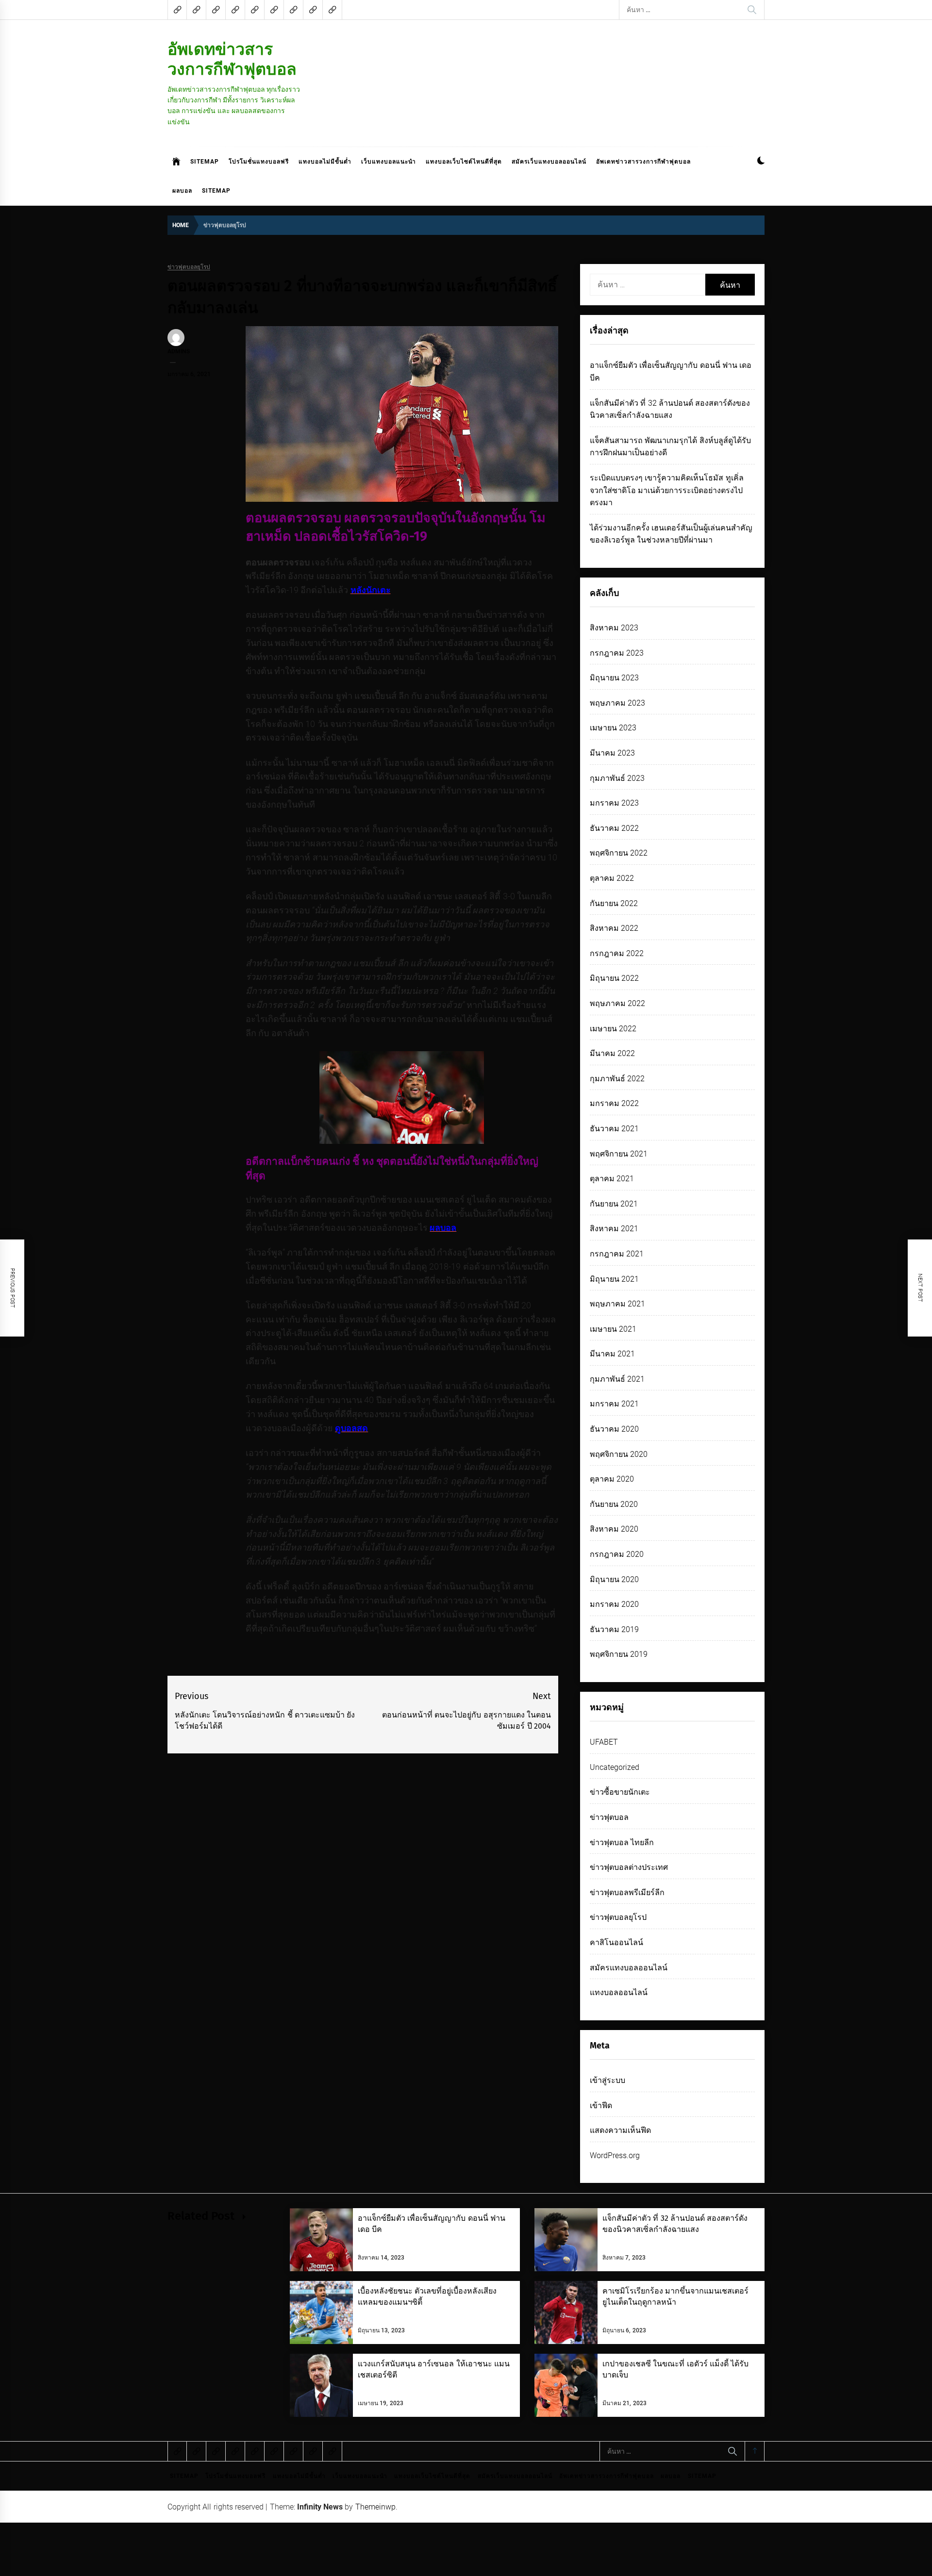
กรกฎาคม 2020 (617, 1554)
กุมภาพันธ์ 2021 (617, 1379)
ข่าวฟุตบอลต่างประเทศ (629, 1867)
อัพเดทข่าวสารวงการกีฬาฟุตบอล (232, 59)
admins (179, 351)
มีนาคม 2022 (612, 1053)
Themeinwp (375, 2507)
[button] (761, 162)
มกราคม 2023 (614, 803)
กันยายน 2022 (614, 903)
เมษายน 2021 (613, 1329)
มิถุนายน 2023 (614, 678)
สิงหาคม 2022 (614, 928)
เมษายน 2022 (613, 1029)
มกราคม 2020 (614, 1604)
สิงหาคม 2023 (614, 628)
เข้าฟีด (601, 2105)
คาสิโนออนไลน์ (616, 1942)
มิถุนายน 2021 (614, 1279)
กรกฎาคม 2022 (617, 953)
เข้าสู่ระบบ (607, 2080)
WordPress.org (615, 2155)
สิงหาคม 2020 (614, 1529)
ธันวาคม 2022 (614, 828)
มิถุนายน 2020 (614, 1579)
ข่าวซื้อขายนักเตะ (620, 1792)
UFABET (604, 1742)
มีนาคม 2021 (612, 1354)
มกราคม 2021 (614, 1404)
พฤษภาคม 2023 (617, 703)
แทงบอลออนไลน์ (619, 1992)
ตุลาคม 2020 (612, 1479)
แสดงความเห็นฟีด (620, 2130)
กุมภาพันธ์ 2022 (617, 1079)
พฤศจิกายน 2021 (619, 1154)
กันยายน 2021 (614, 1204)
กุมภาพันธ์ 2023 (617, 778)
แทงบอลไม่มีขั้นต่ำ (325, 162)
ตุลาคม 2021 (612, 1179)
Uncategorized (615, 1767)
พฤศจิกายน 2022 (619, 853)
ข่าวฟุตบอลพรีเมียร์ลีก (627, 1892)
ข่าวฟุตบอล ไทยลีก (622, 1842)
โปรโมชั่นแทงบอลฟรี (259, 162)
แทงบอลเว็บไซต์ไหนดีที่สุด (464, 162)
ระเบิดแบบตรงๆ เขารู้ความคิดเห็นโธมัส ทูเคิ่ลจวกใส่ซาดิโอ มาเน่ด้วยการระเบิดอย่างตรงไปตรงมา (667, 490)
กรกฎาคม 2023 (617, 653)
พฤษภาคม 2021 (617, 1304)
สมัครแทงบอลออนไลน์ (629, 1968)
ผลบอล (182, 191)
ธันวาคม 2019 (614, 1629)
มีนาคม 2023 (612, 753)
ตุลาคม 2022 (612, 878)
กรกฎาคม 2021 (617, 1254)
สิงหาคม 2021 (614, 1229)
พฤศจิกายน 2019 (619, 1654)
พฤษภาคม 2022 (617, 1003)
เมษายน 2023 (613, 728)
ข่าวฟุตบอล (609, 1817)
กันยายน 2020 (614, 1504)
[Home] (176, 162)
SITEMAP (205, 162)
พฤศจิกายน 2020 (619, 1454)
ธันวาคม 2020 (614, 1429)
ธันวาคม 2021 (614, 1129)
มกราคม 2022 (614, 1103)
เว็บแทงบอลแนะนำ (389, 162)
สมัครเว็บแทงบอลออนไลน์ (549, 162)
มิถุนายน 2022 (614, 978)
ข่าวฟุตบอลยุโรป (189, 267)
